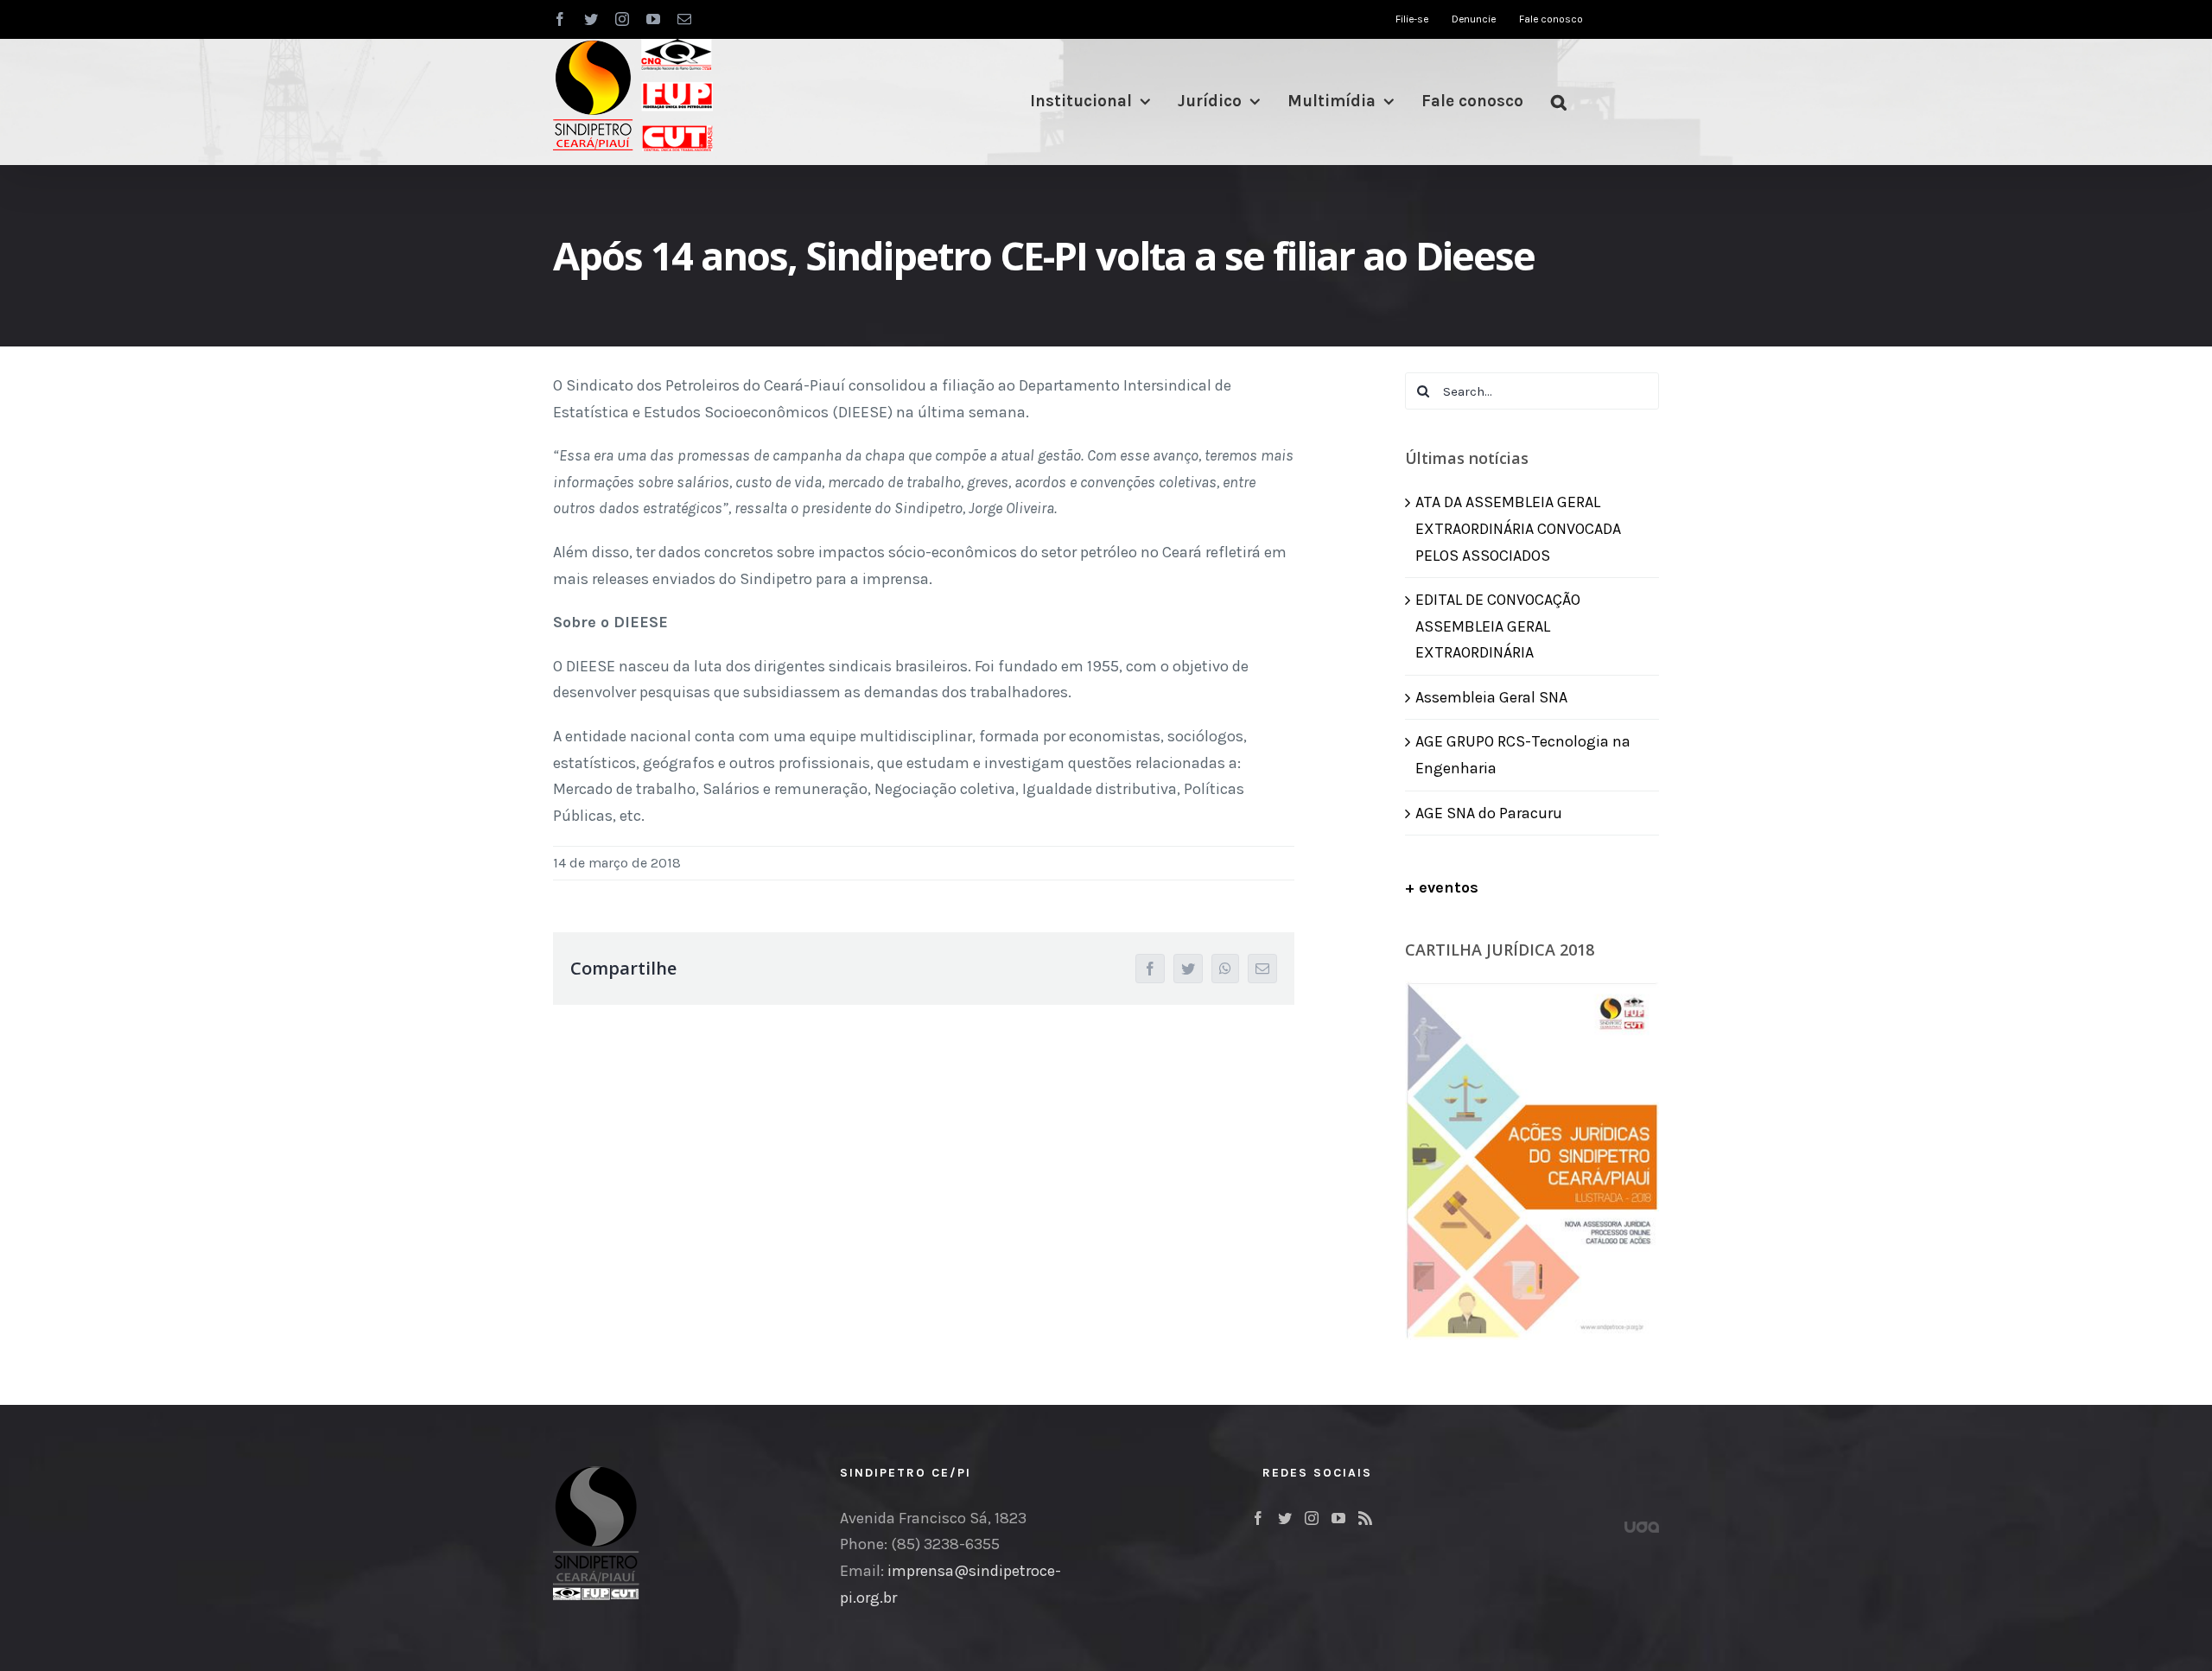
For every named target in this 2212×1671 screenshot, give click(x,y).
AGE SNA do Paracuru (1489, 813)
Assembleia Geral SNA (1491, 697)
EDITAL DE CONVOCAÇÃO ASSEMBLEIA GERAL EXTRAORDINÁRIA (1498, 626)
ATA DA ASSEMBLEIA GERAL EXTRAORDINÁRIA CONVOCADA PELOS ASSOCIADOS (1518, 528)
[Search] (1559, 102)
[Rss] (1365, 1518)
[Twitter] (1285, 1518)
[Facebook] (1258, 1518)
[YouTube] (1338, 1518)
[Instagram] (1312, 1518)
